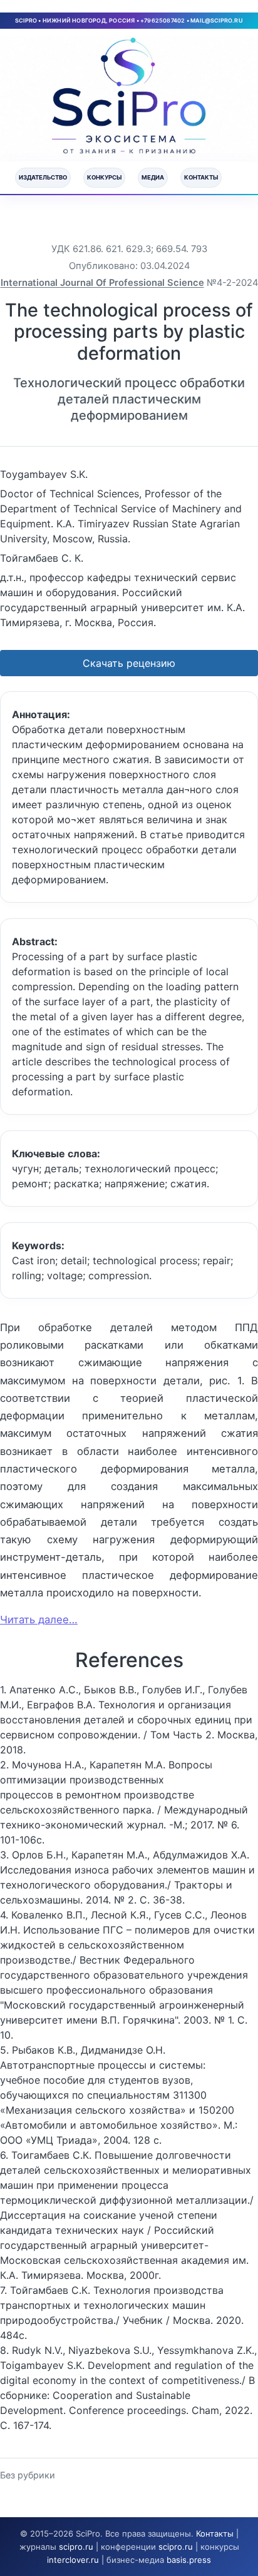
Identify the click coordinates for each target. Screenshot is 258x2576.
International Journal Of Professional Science (102, 283)
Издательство (43, 177)
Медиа (153, 177)
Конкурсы (104, 177)
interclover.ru (73, 2560)
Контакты (201, 177)
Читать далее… (39, 1620)
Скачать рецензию (129, 663)
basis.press (189, 2560)
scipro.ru (76, 2547)
